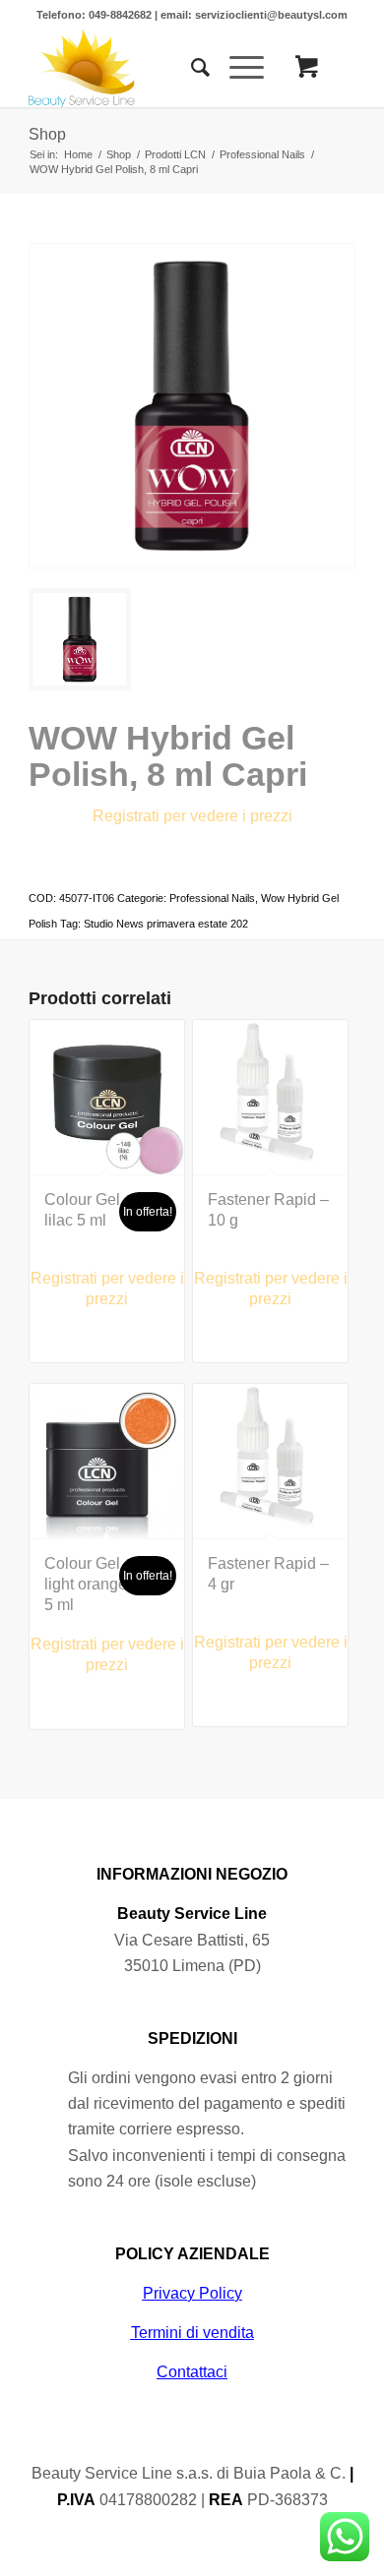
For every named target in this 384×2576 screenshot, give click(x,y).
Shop (47, 134)
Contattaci (192, 2372)
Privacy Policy (192, 2293)
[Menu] (237, 68)
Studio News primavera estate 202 (166, 924)
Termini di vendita (192, 2333)
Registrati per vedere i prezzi (192, 816)
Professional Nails (212, 898)
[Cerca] (191, 68)
